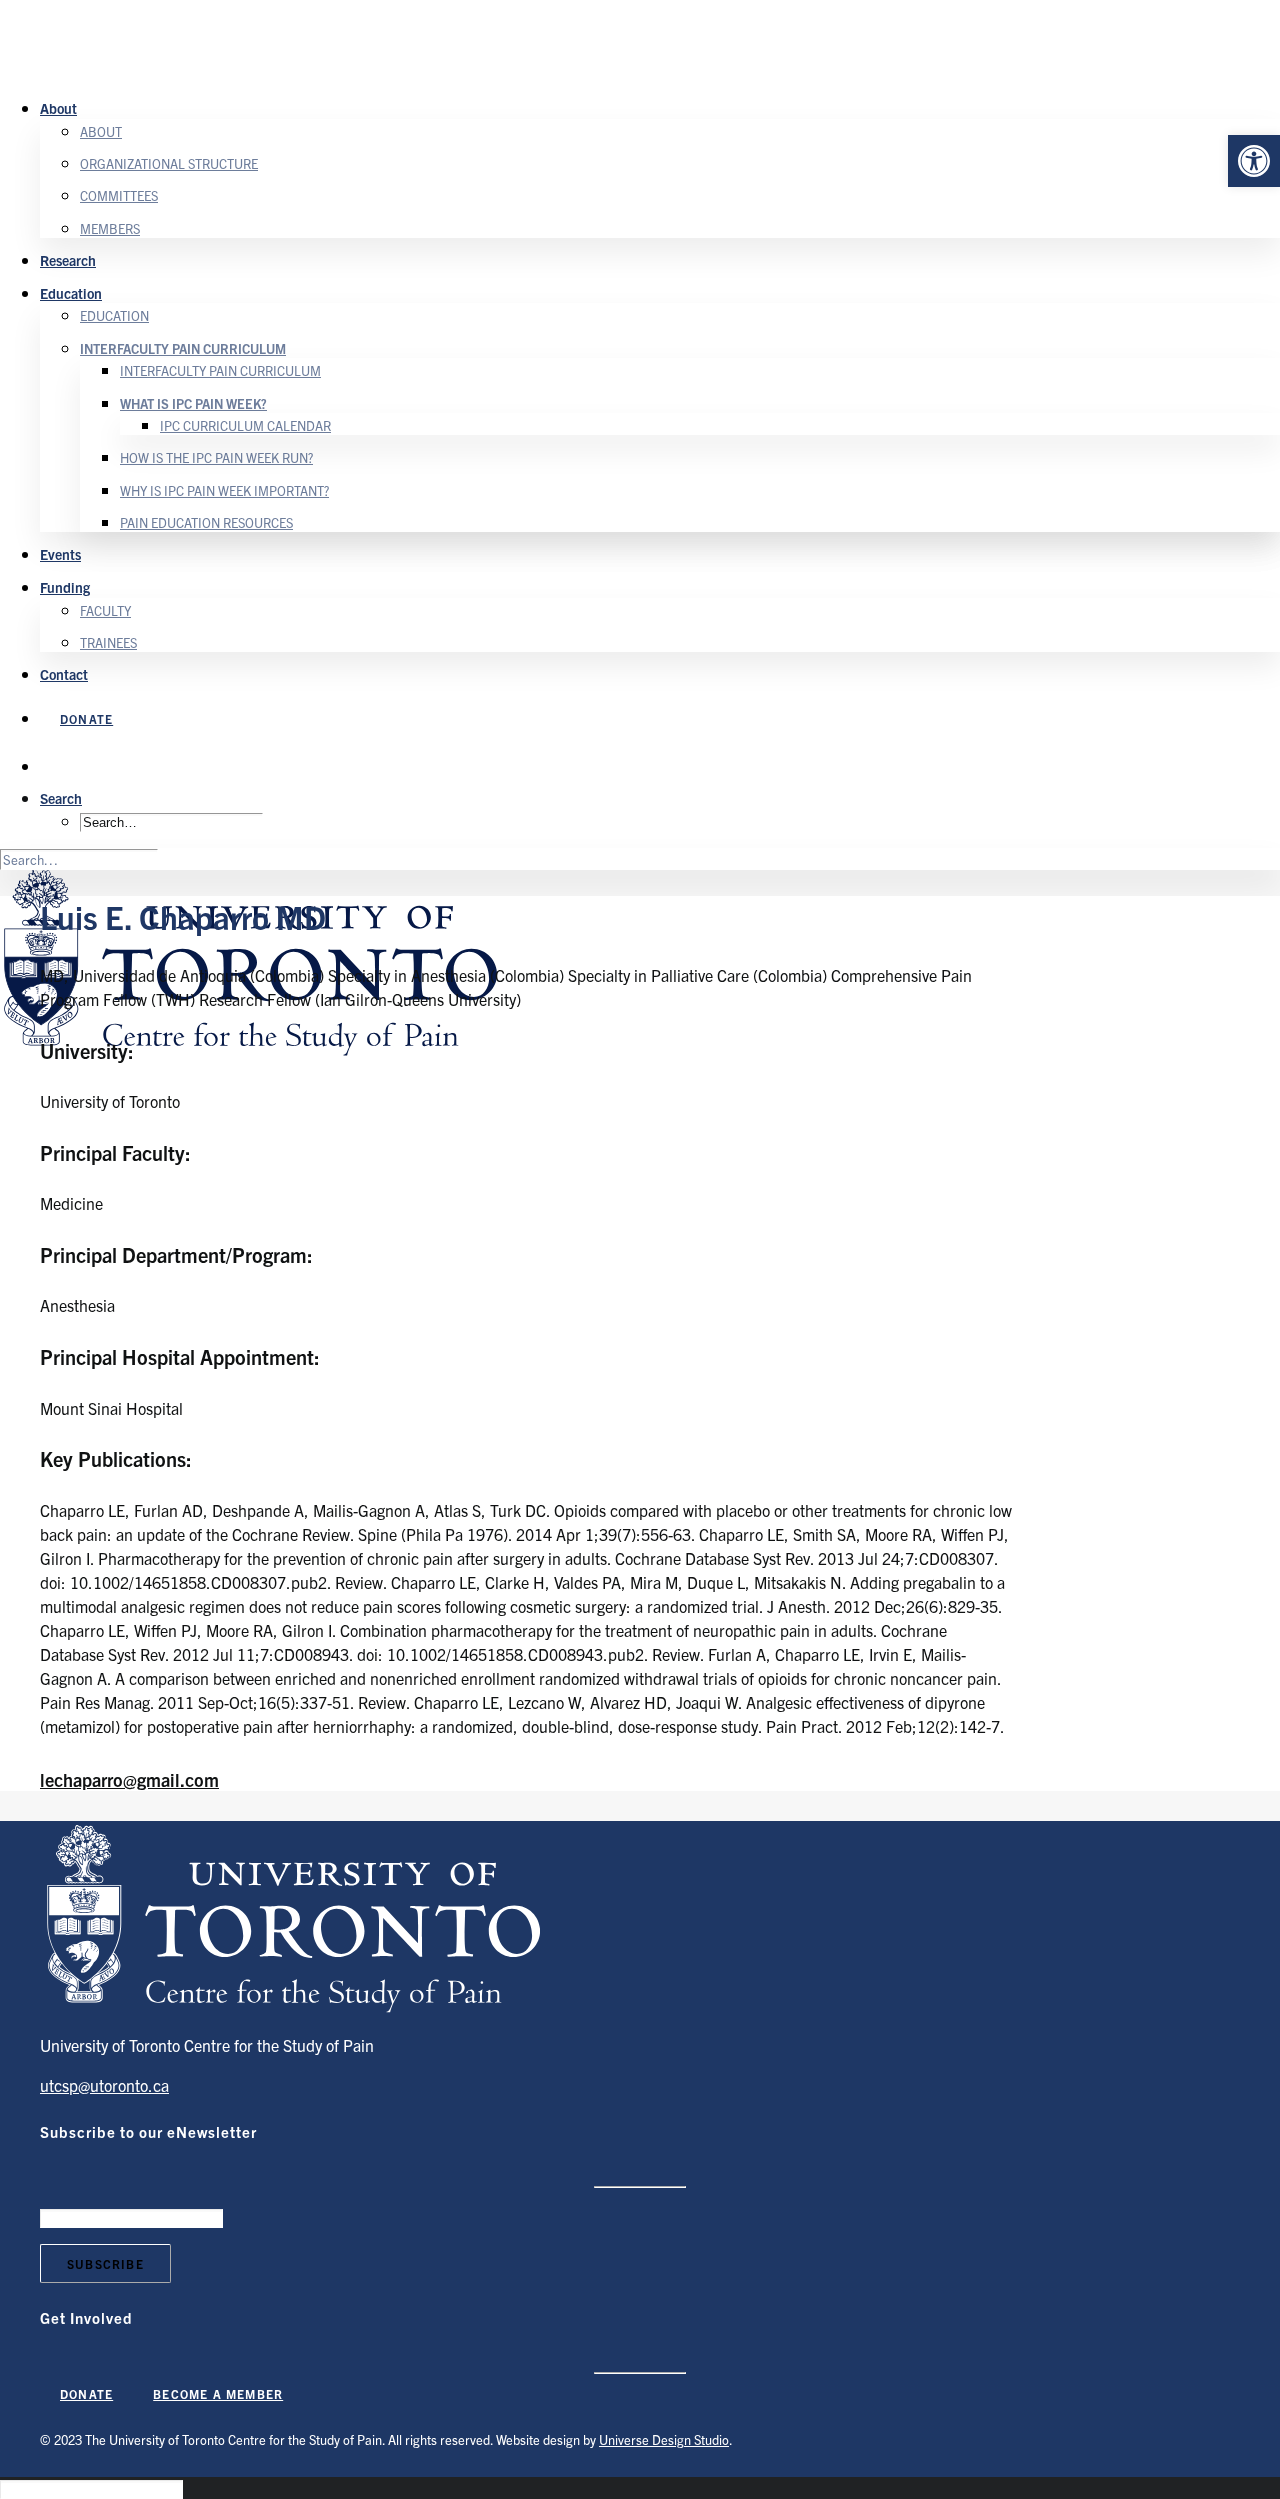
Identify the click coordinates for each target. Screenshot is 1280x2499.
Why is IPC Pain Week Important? (224, 490)
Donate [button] (86, 2393)
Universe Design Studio (664, 2439)
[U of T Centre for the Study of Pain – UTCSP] (640, 40)
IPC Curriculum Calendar (245, 425)
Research (68, 260)
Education (71, 293)
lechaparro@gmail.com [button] (129, 1779)
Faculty (105, 610)
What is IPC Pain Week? (193, 403)
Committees (119, 195)
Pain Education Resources (206, 522)
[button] (1254, 161)
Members (110, 228)
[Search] (79, 858)
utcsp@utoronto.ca (104, 2085)
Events (60, 554)
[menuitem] (660, 167)
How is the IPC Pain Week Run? (216, 457)
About (58, 108)
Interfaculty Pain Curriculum (183, 348)
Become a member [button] (218, 2393)
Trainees (108, 642)
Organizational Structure (169, 163)
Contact (64, 674)
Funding (65, 587)
